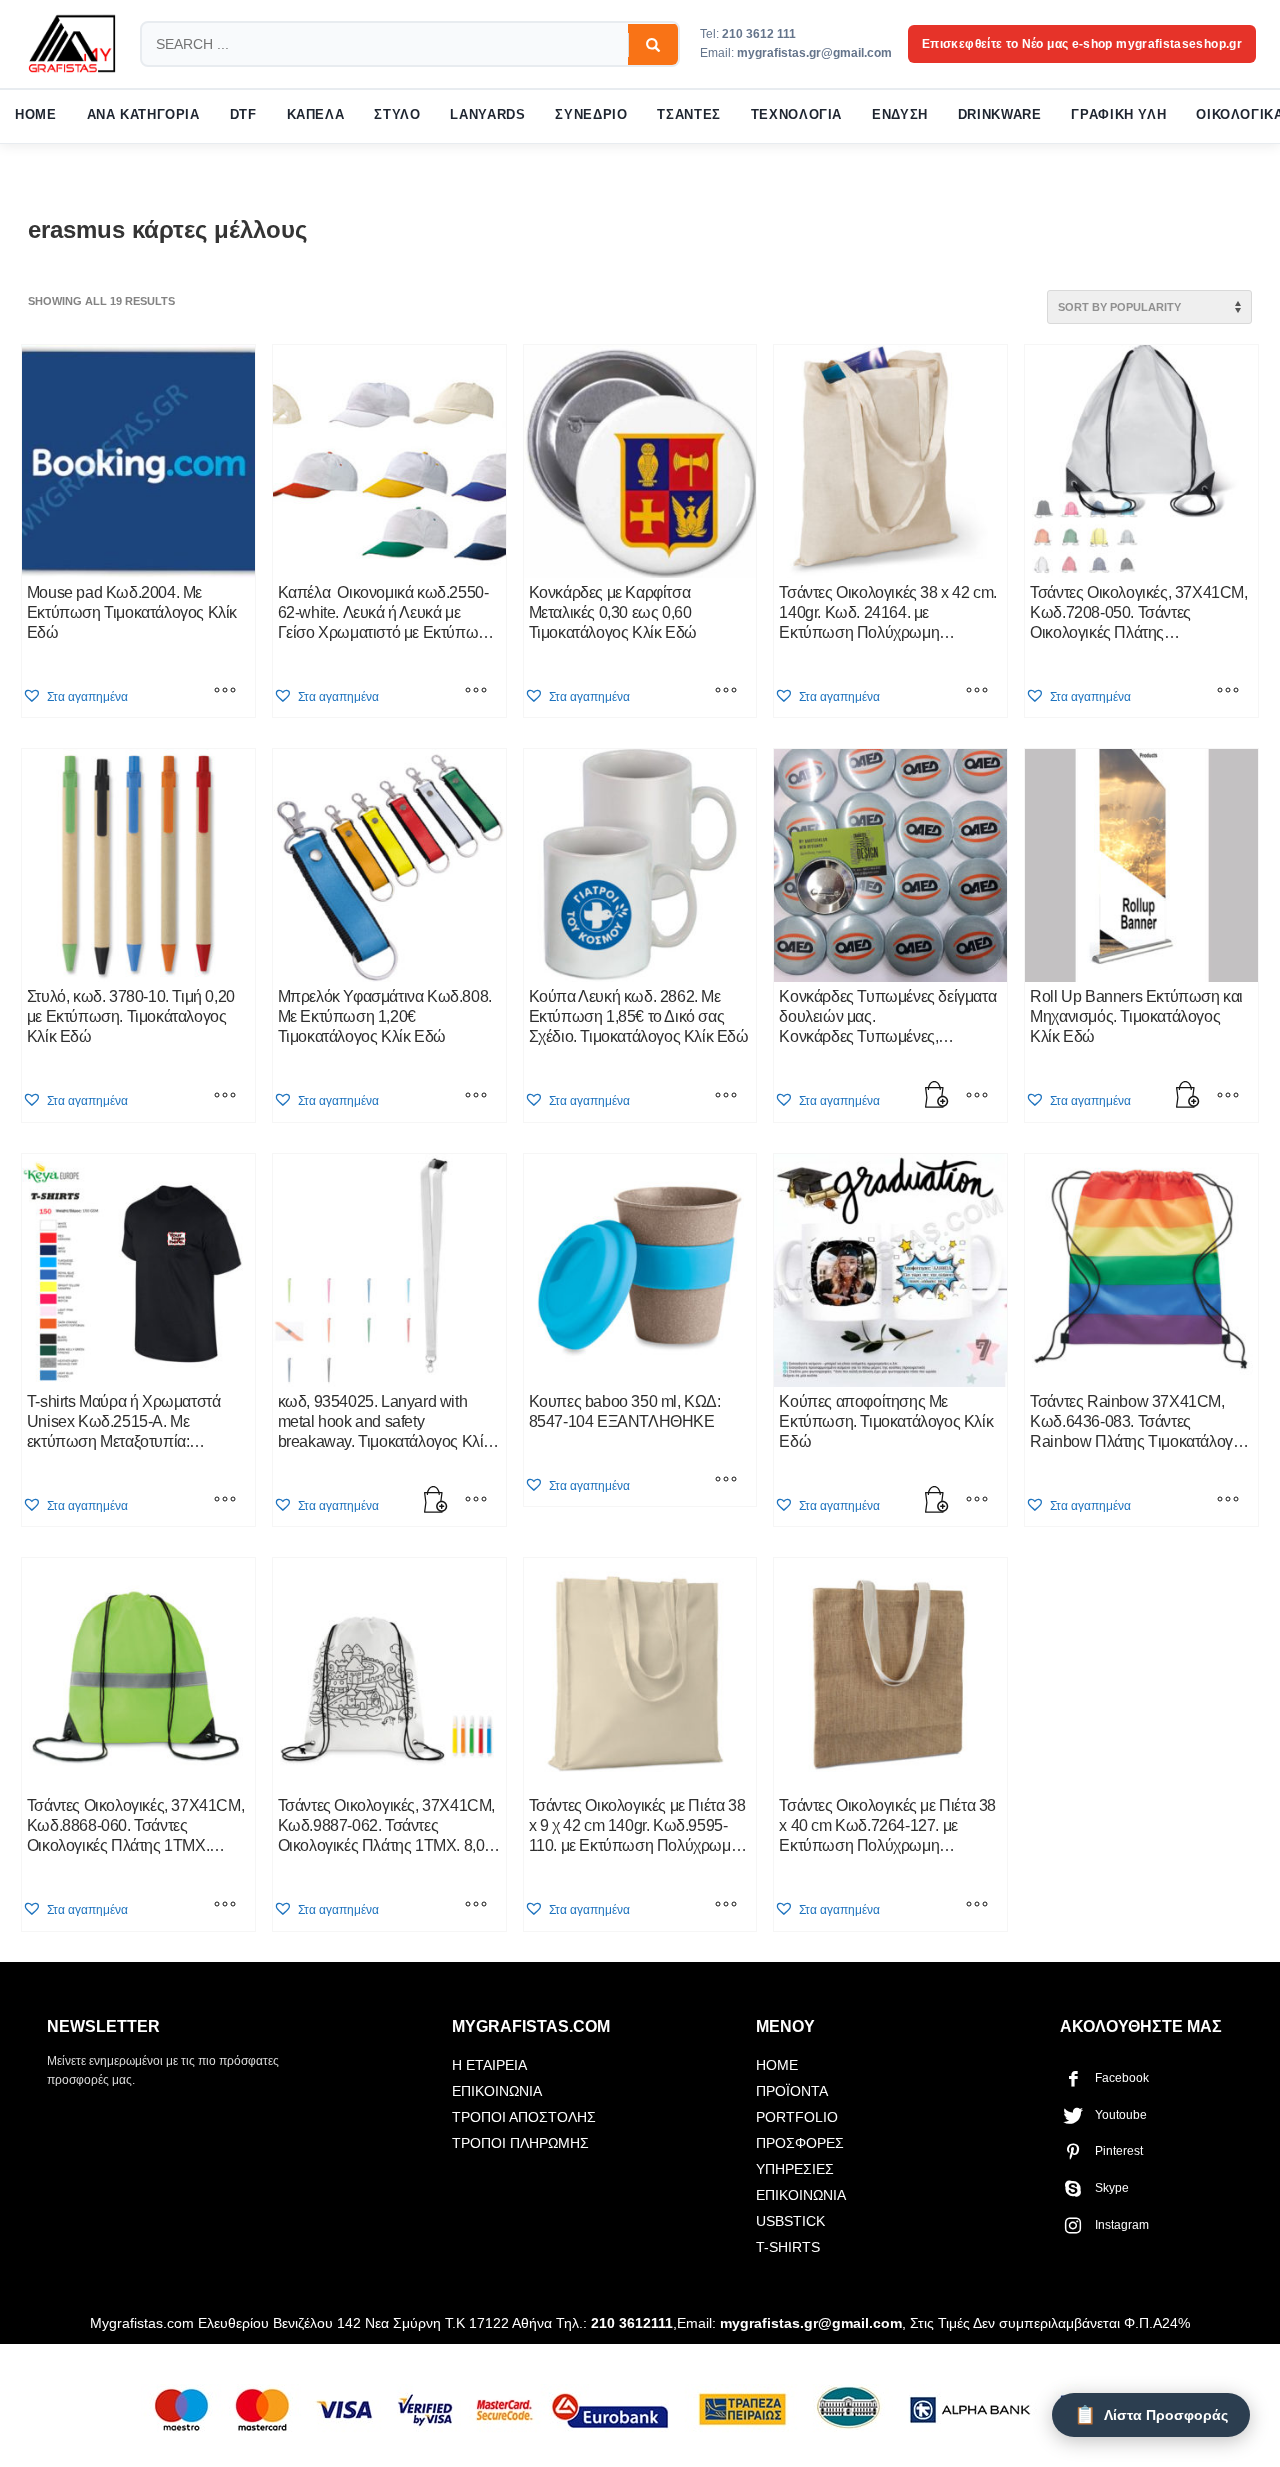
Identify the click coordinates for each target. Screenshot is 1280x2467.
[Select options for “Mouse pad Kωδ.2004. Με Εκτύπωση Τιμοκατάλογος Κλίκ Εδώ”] (225, 692)
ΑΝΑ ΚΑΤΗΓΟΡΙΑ (143, 115)
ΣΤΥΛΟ (397, 115)
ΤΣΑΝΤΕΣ (688, 115)
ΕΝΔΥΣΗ (900, 115)
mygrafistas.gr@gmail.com (814, 53)
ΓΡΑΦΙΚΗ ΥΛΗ (1118, 115)
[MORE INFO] (977, 1097)
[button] (75, 696)
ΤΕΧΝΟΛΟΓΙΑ (796, 115)
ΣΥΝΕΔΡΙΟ (591, 115)
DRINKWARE (1000, 115)
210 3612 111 (759, 34)
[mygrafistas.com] (72, 44)
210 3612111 (632, 2323)
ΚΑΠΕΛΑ (316, 115)
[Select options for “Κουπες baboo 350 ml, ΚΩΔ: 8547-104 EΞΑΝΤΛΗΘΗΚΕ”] (726, 1481)
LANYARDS (487, 115)
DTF (243, 115)
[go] (653, 45)
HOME (36, 115)
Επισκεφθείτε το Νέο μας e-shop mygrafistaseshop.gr (1082, 44)
